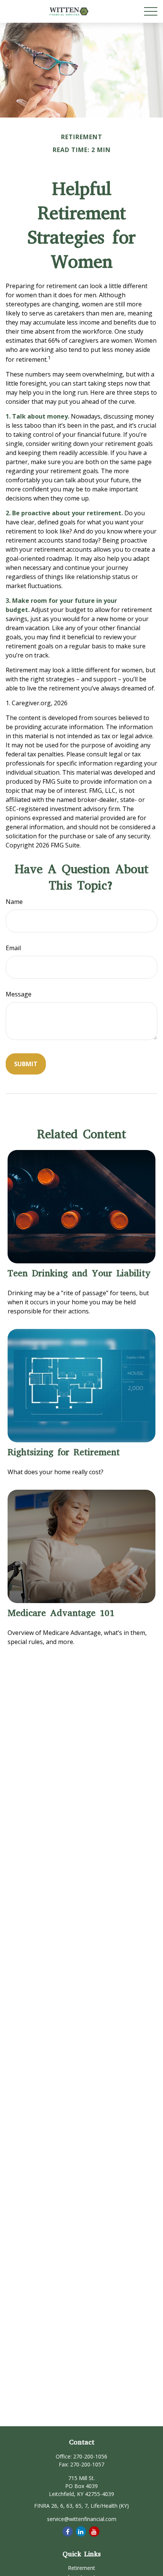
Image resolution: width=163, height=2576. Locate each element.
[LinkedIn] (81, 2531)
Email (13, 948)
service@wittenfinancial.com (82, 2519)
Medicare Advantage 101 (61, 1613)
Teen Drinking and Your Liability (79, 1273)
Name (14, 902)
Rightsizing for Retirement (64, 1452)
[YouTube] (94, 2531)
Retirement (81, 2568)
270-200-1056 (90, 2456)
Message (19, 994)
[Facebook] (68, 2531)
